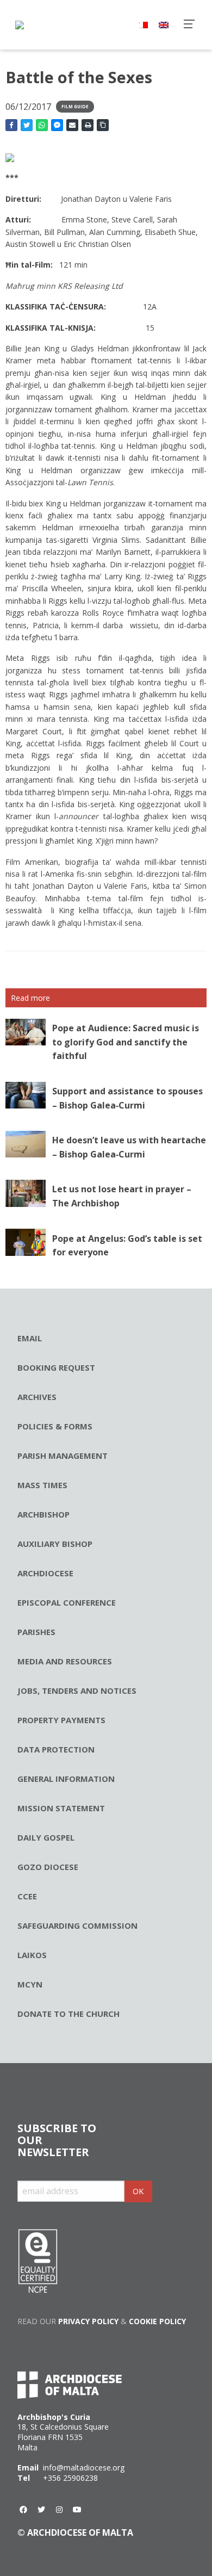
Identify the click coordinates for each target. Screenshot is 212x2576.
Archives (37, 1397)
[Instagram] (59, 2510)
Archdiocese (45, 1573)
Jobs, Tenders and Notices (77, 1691)
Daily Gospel (46, 1837)
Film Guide (75, 106)
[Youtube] (77, 2510)
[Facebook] (23, 2510)
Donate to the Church (68, 2014)
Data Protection (56, 1749)
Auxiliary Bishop (55, 1544)
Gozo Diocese (48, 1867)
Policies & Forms (55, 1426)
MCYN (30, 1984)
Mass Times (42, 1485)
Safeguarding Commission (77, 1925)
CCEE (27, 1896)
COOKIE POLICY (157, 2321)
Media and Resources (65, 1661)
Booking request (56, 1367)
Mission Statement (61, 1808)
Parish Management (63, 1456)
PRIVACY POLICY (88, 2321)
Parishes (36, 1632)
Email (30, 1338)
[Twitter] (41, 2510)
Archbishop (43, 1514)
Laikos (32, 1955)
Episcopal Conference (67, 1602)
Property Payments (61, 1720)
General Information (66, 1779)
